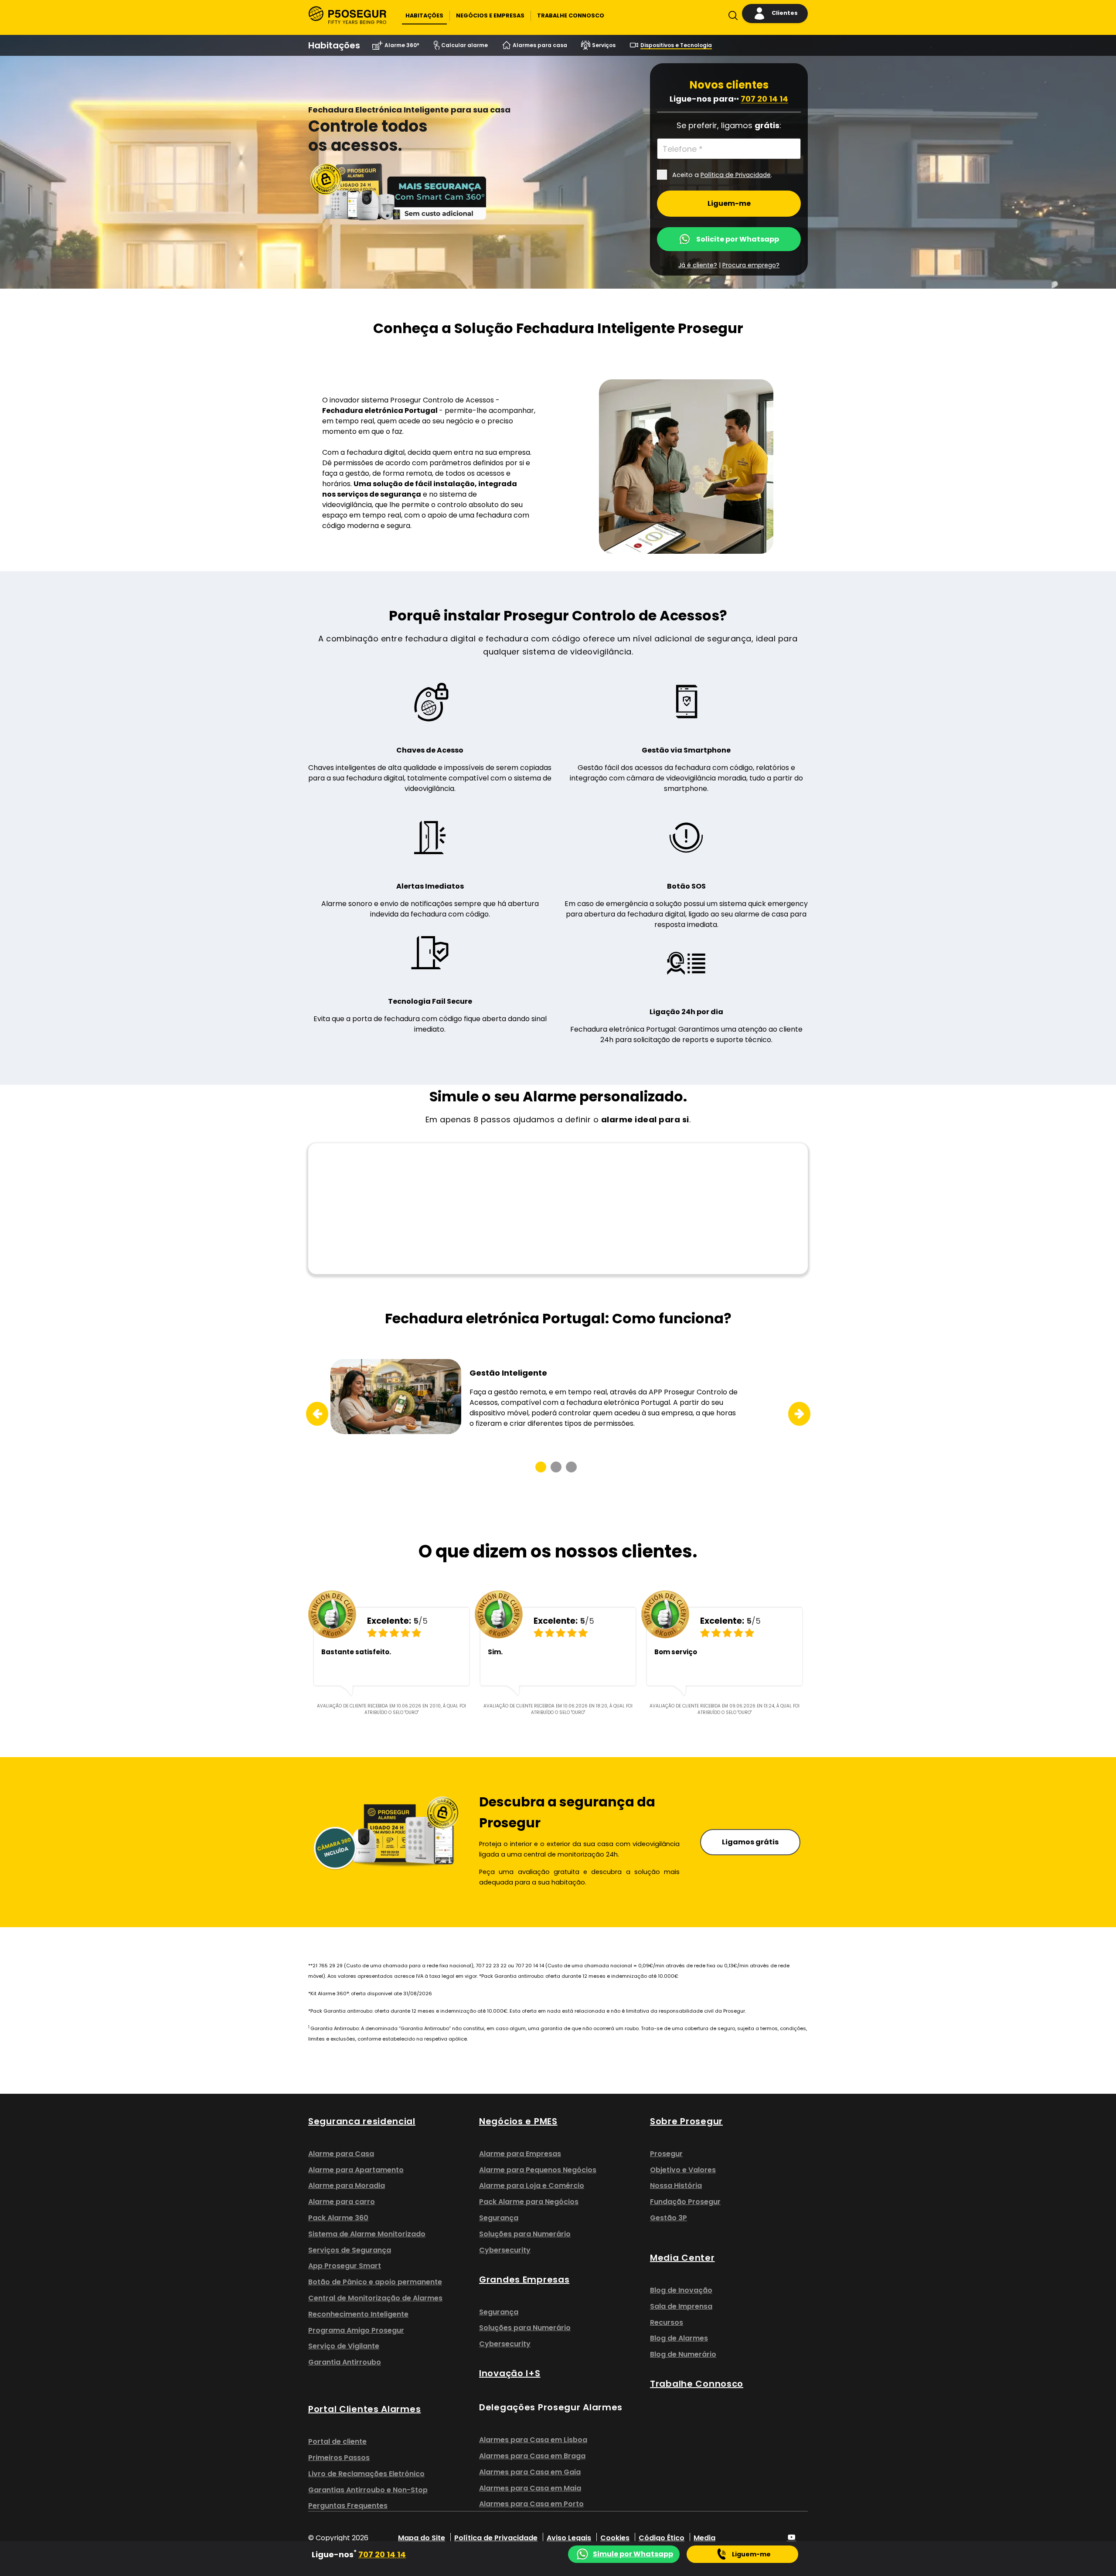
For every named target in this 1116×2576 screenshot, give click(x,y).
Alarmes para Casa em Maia (530, 2488)
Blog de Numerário (683, 2354)
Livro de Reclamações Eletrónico (366, 2474)
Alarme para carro (342, 2202)
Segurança (499, 2218)
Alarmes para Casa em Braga (532, 2456)
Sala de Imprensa (681, 2306)
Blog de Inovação (681, 2290)
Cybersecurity (505, 2250)
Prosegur (666, 2154)
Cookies (615, 2538)
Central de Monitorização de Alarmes (375, 2298)
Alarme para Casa (341, 2154)
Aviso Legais (569, 2538)
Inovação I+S (510, 2373)
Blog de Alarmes (679, 2338)
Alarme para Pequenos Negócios (538, 2170)
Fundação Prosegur (685, 2202)
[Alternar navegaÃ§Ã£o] (731, 17)
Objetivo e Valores (683, 2170)
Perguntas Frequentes (348, 2506)
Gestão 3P (669, 2218)
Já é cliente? (698, 265)
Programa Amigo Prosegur (356, 2330)
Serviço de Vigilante (344, 2346)
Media (704, 2538)
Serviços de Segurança (350, 2250)
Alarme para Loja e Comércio (532, 2186)
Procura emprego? (751, 265)
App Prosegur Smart (345, 2266)
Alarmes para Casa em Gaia (530, 2472)
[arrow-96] (311, 1414)
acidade (758, 175)
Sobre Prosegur (686, 2121)
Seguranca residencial (362, 2121)
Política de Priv (723, 175)
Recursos (667, 2322)
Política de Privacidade (496, 2538)
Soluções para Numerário (525, 2234)
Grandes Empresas (524, 2280)
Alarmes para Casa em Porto (531, 2504)
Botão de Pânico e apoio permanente (375, 2282)
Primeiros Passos (339, 2458)
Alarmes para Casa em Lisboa (533, 2440)
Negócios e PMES (518, 2121)
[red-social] (792, 2538)
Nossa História (676, 2186)
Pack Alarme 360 (338, 2218)
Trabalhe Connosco (697, 2384)
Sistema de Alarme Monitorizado (367, 2234)
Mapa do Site (422, 2538)
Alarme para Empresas (520, 2154)
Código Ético (662, 2538)
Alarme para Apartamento (356, 2170)
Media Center (682, 2258)
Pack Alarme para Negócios (529, 2202)
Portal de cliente (337, 2441)
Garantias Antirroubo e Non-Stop (368, 2490)
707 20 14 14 (764, 99)
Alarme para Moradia (347, 2186)
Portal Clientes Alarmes (364, 2409)
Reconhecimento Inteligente (358, 2314)
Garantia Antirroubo (345, 2362)
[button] (424, 16)
